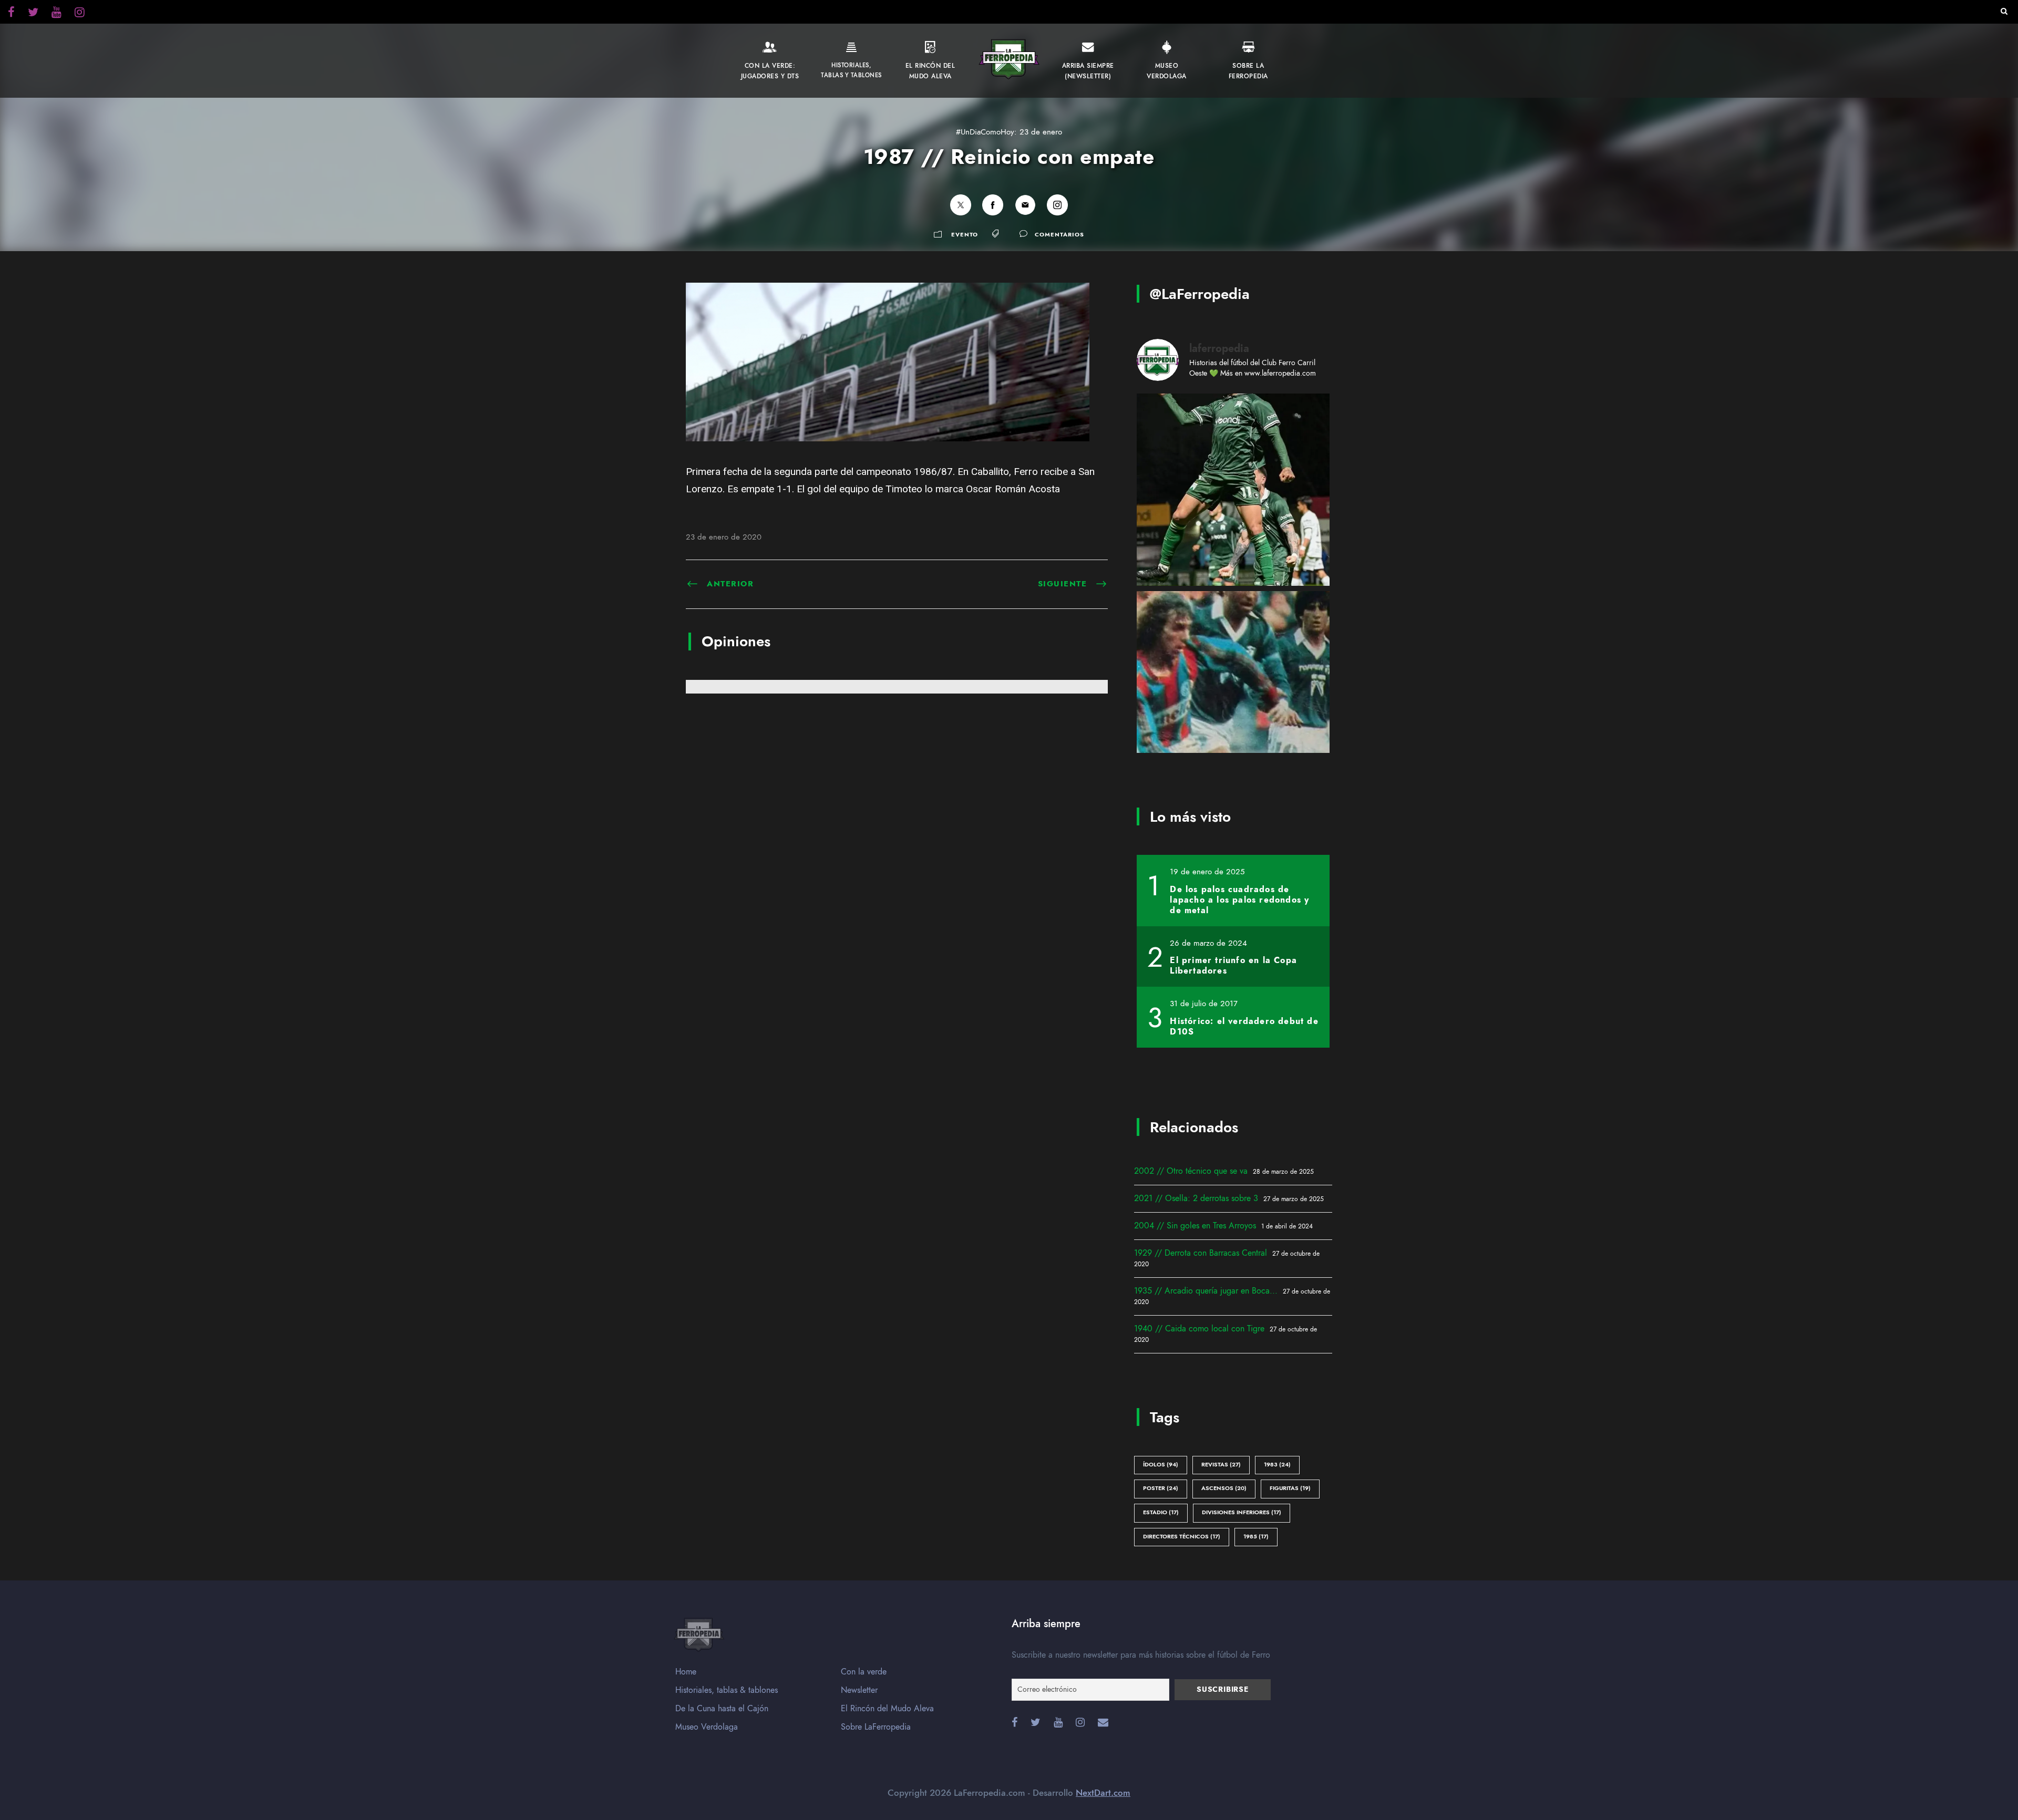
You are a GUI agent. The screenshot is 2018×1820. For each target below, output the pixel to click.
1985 (1256, 1537)
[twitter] (80, 14)
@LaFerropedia (1200, 294)
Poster (1161, 1488)
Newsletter (859, 1690)
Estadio (1161, 1512)
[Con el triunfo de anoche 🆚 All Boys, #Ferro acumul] (1233, 490)
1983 (1277, 1465)
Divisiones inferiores (1242, 1512)
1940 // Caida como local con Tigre (1199, 1329)
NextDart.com (1103, 1793)
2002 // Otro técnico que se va (1191, 1171)
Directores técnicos (1182, 1537)
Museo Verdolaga (707, 1727)
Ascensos (1224, 1488)
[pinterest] (56, 14)
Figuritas (1290, 1488)
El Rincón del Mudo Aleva (887, 1709)
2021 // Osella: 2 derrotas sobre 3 (1196, 1198)
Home (686, 1672)
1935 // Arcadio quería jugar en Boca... (1206, 1291)
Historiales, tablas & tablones (727, 1690)
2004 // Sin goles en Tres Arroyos (1195, 1226)
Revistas (1221, 1465)
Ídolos (1161, 1465)
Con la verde (864, 1672)
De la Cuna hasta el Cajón (722, 1709)
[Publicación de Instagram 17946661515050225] (1233, 687)
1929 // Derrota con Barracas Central (1201, 1253)
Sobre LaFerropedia (876, 1727)
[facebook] (11, 14)
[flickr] (33, 14)
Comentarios (1059, 235)
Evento (965, 235)
